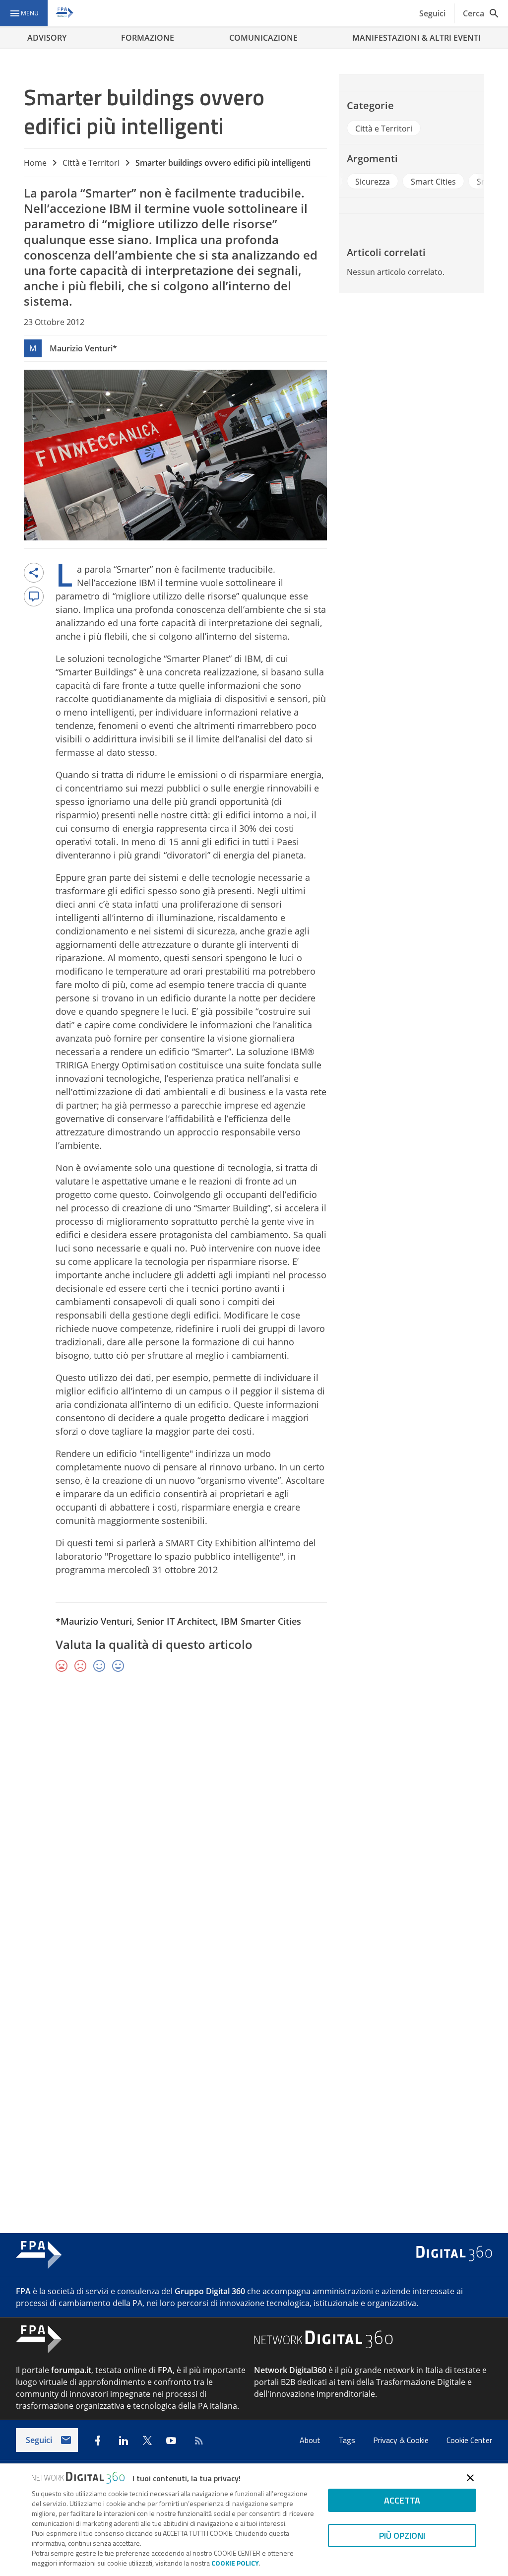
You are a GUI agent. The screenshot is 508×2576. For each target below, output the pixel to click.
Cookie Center (469, 2440)
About (311, 2440)
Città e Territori (91, 163)
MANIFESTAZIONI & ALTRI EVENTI (416, 38)
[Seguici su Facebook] (98, 2441)
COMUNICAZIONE (263, 38)
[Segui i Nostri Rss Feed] (197, 2441)
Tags (348, 2440)
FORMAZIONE (148, 38)
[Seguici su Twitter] (147, 2441)
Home (35, 163)
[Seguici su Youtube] (171, 2441)
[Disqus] (254, 1825)
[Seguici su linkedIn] (124, 2441)
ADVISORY (47, 38)
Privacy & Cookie (402, 2440)
